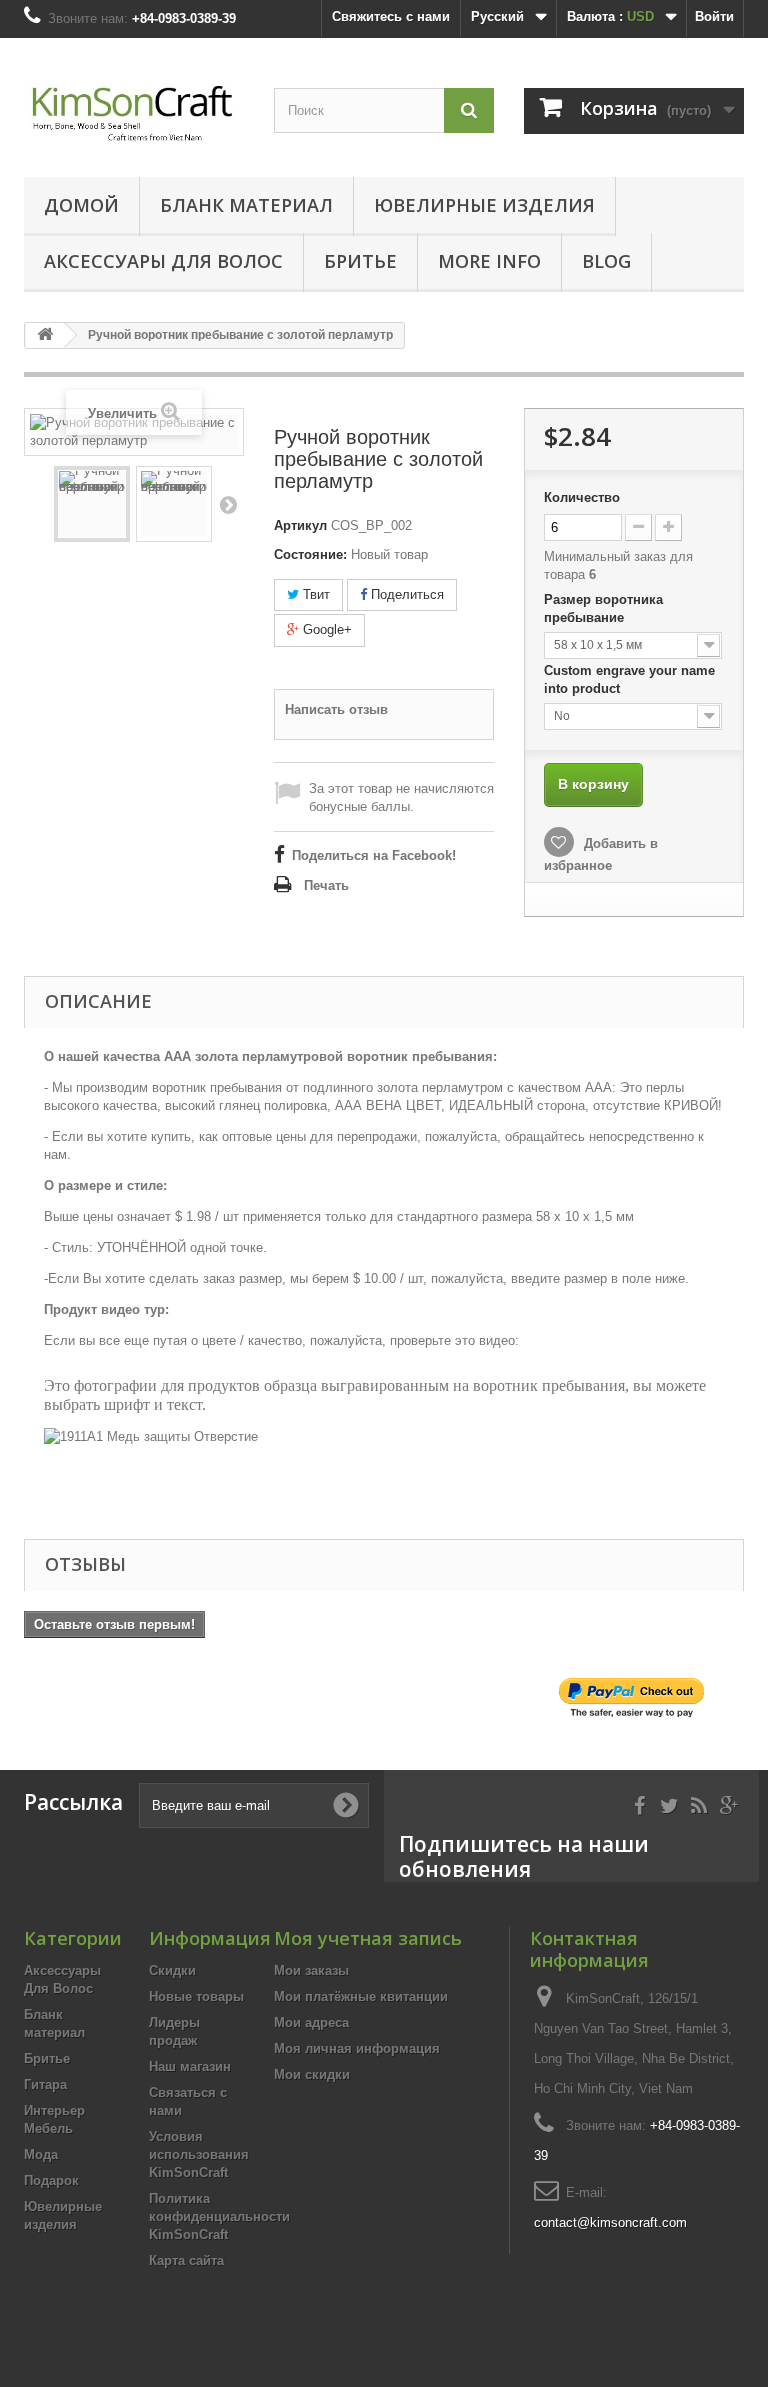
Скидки (172, 1970)
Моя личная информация (357, 2048)
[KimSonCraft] (134, 115)
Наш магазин (190, 2066)
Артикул (300, 525)
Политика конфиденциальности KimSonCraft (219, 2216)
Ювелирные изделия (484, 205)
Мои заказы (311, 1970)
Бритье (360, 261)
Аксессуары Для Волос (163, 261)
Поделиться (405, 594)
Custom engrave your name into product (629, 679)
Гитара (45, 2084)
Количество (582, 497)
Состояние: (310, 554)
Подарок (51, 2180)
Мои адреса (311, 2022)
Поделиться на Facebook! (374, 855)
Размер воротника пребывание (603, 608)
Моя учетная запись (368, 1938)
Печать (326, 885)
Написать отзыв (336, 709)
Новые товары (196, 1996)
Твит (314, 594)
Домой (81, 205)
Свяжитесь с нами (391, 16)
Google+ (325, 629)
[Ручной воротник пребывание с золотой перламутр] (92, 504)
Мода (41, 2154)
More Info (489, 261)
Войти (714, 16)
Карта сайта (186, 2260)
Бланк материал (246, 205)
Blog (606, 261)
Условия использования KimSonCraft (199, 2154)
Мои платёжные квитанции (361, 1996)
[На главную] (45, 335)
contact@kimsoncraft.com (610, 2222)
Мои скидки (312, 2074)
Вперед (228, 504)
